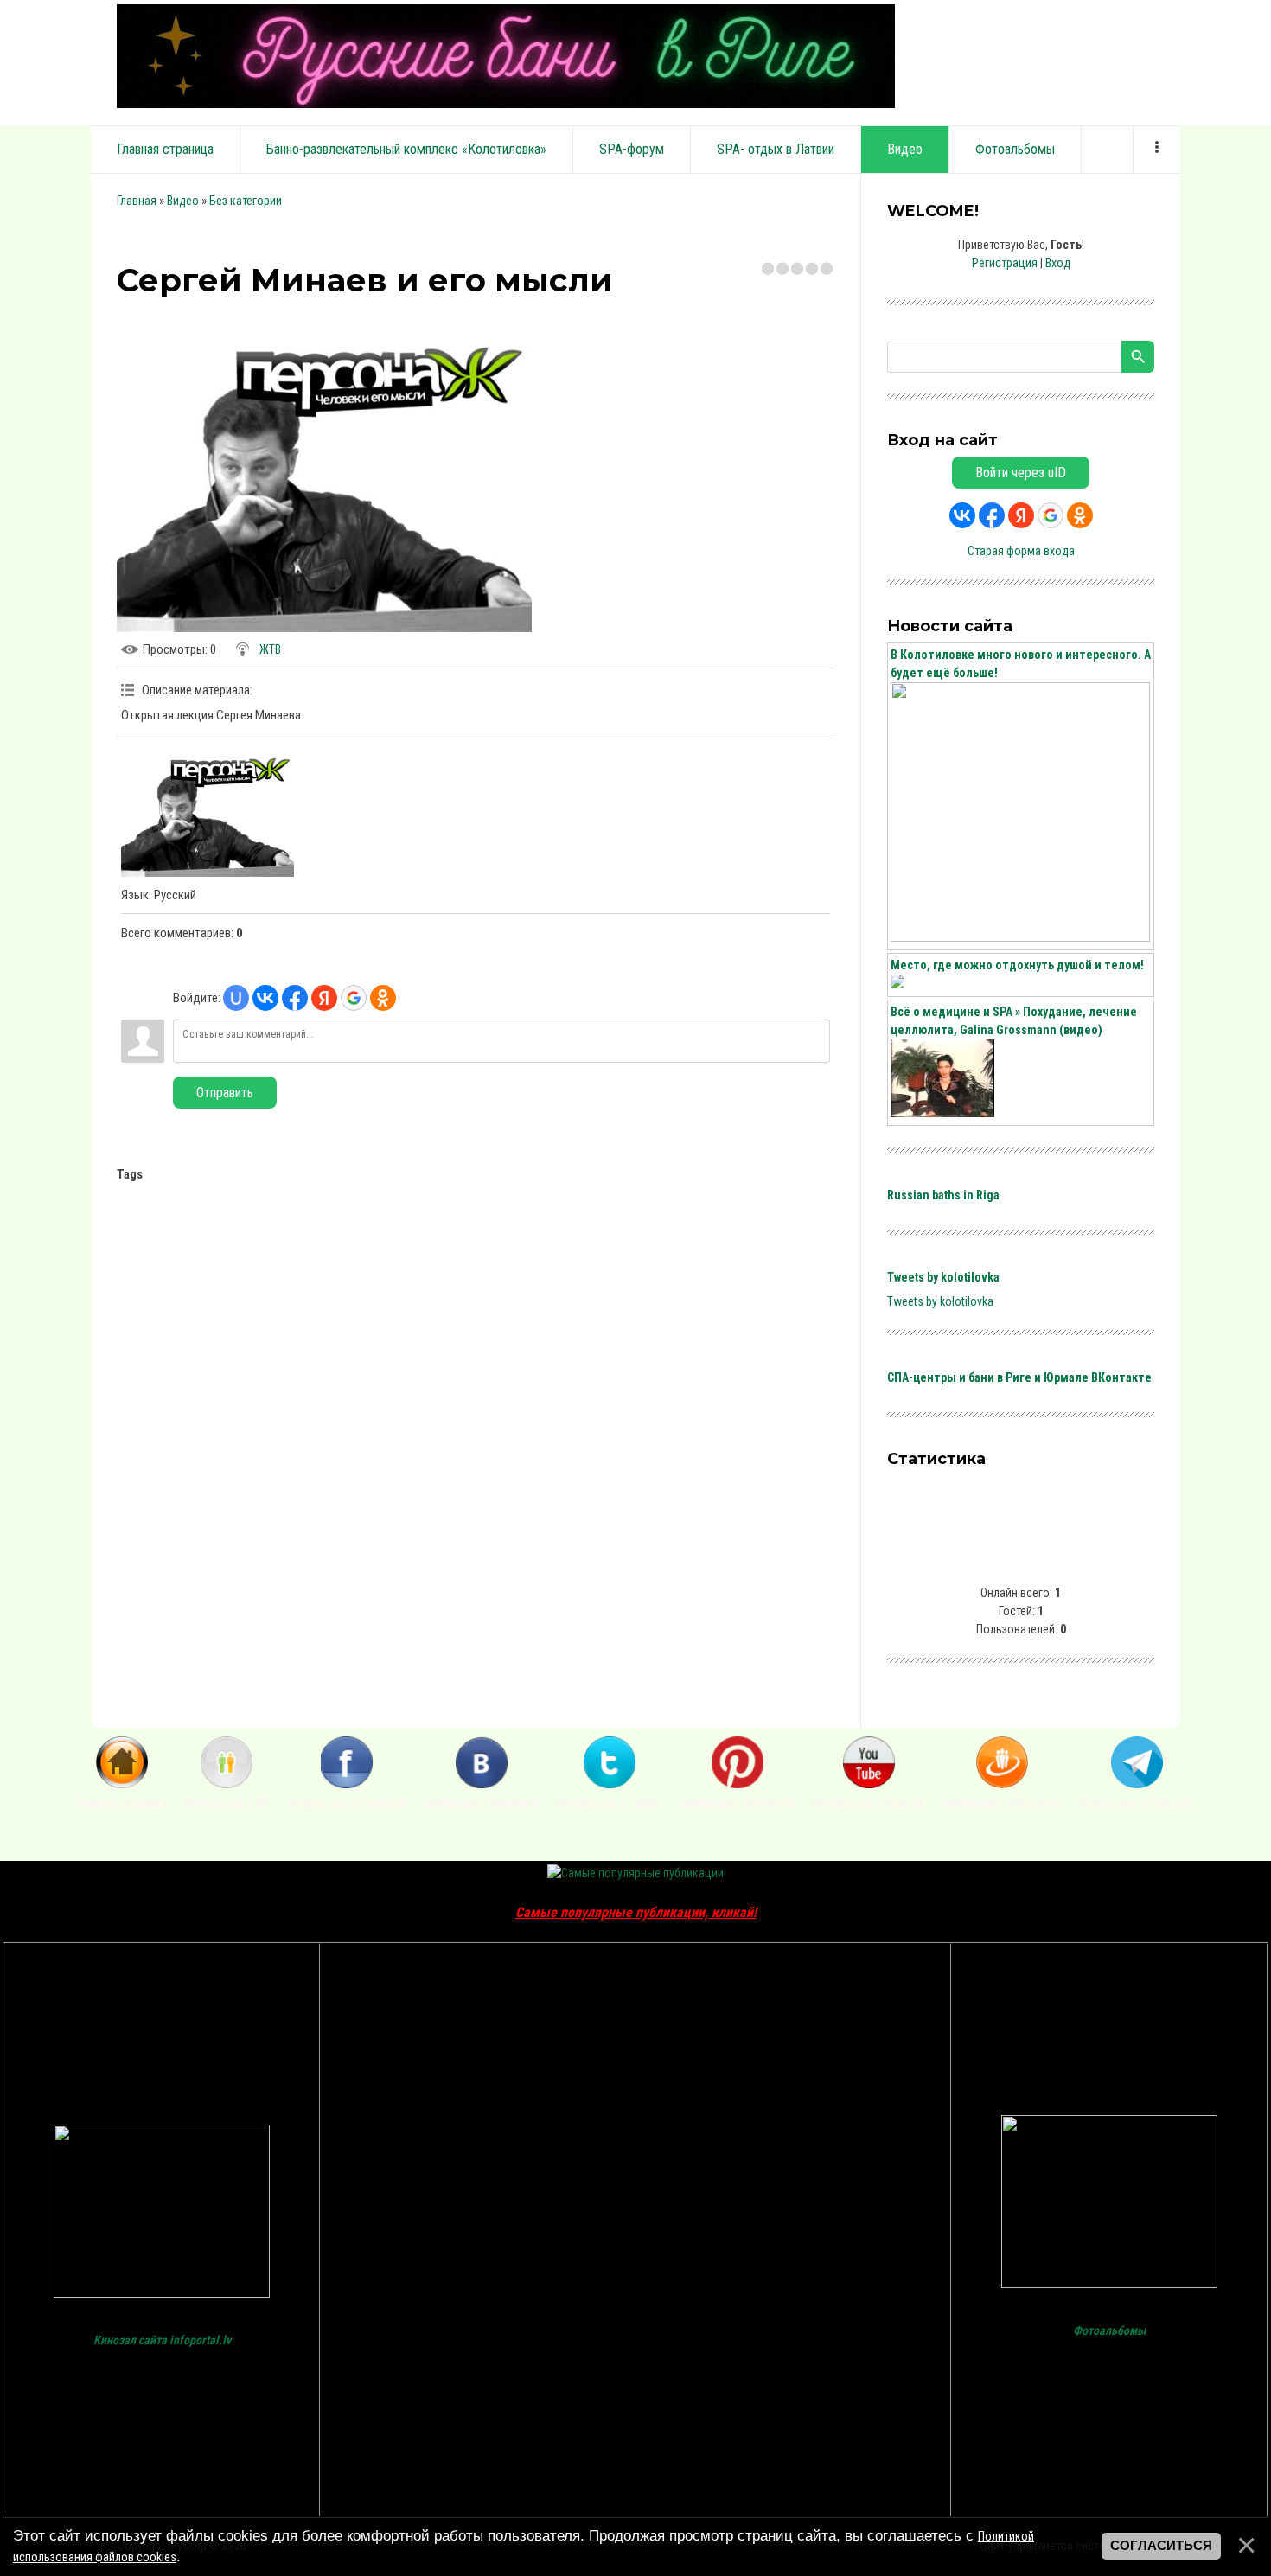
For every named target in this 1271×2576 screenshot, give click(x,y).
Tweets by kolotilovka (943, 1277)
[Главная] (122, 1784)
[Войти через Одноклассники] (383, 998)
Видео (183, 201)
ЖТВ (270, 649)
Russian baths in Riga (943, 1195)
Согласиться (1161, 2546)
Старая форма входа (1021, 551)
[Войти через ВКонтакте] (265, 998)
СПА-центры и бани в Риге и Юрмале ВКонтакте (1019, 1377)
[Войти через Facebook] (295, 998)
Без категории (246, 201)
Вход (1058, 263)
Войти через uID (1021, 473)
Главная (137, 201)
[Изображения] (208, 812)
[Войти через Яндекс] (324, 998)
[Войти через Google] (354, 998)
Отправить (225, 1093)
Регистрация (1005, 263)
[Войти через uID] (236, 998)
